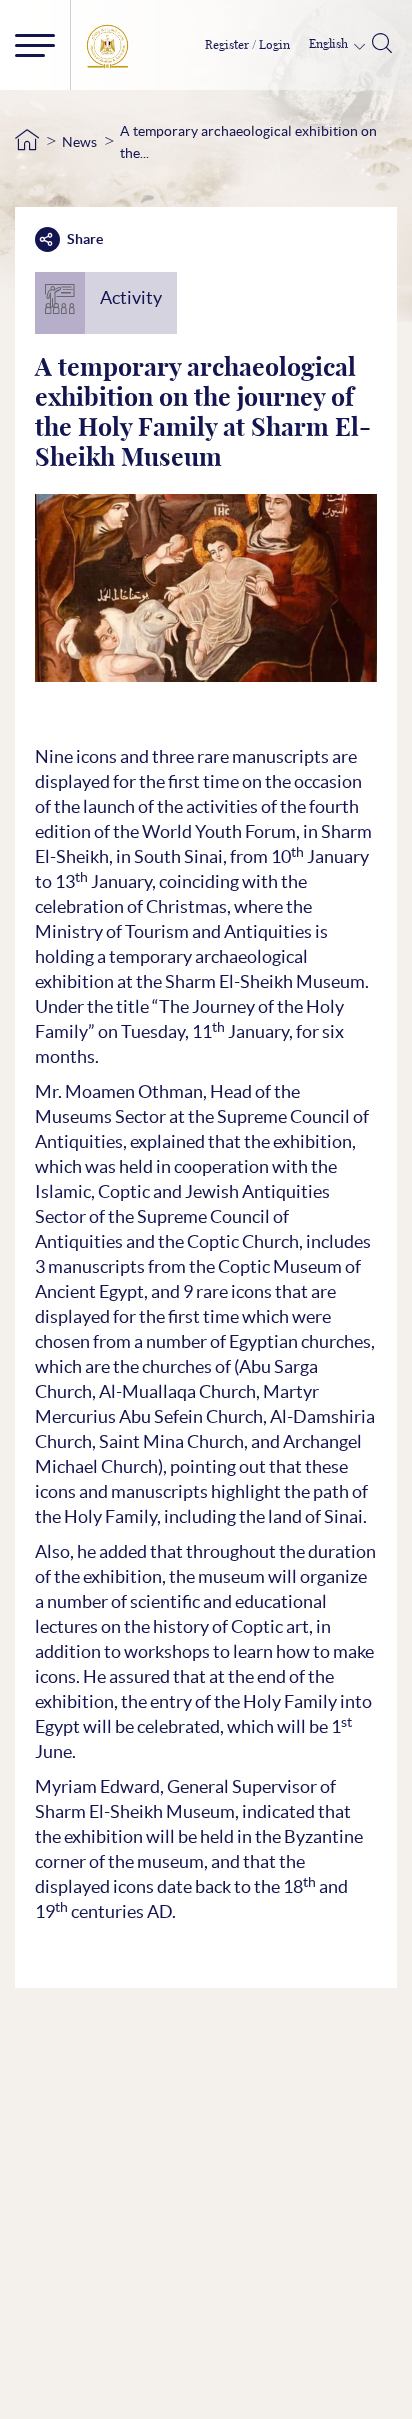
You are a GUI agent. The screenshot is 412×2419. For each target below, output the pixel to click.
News (79, 142)
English (330, 44)
